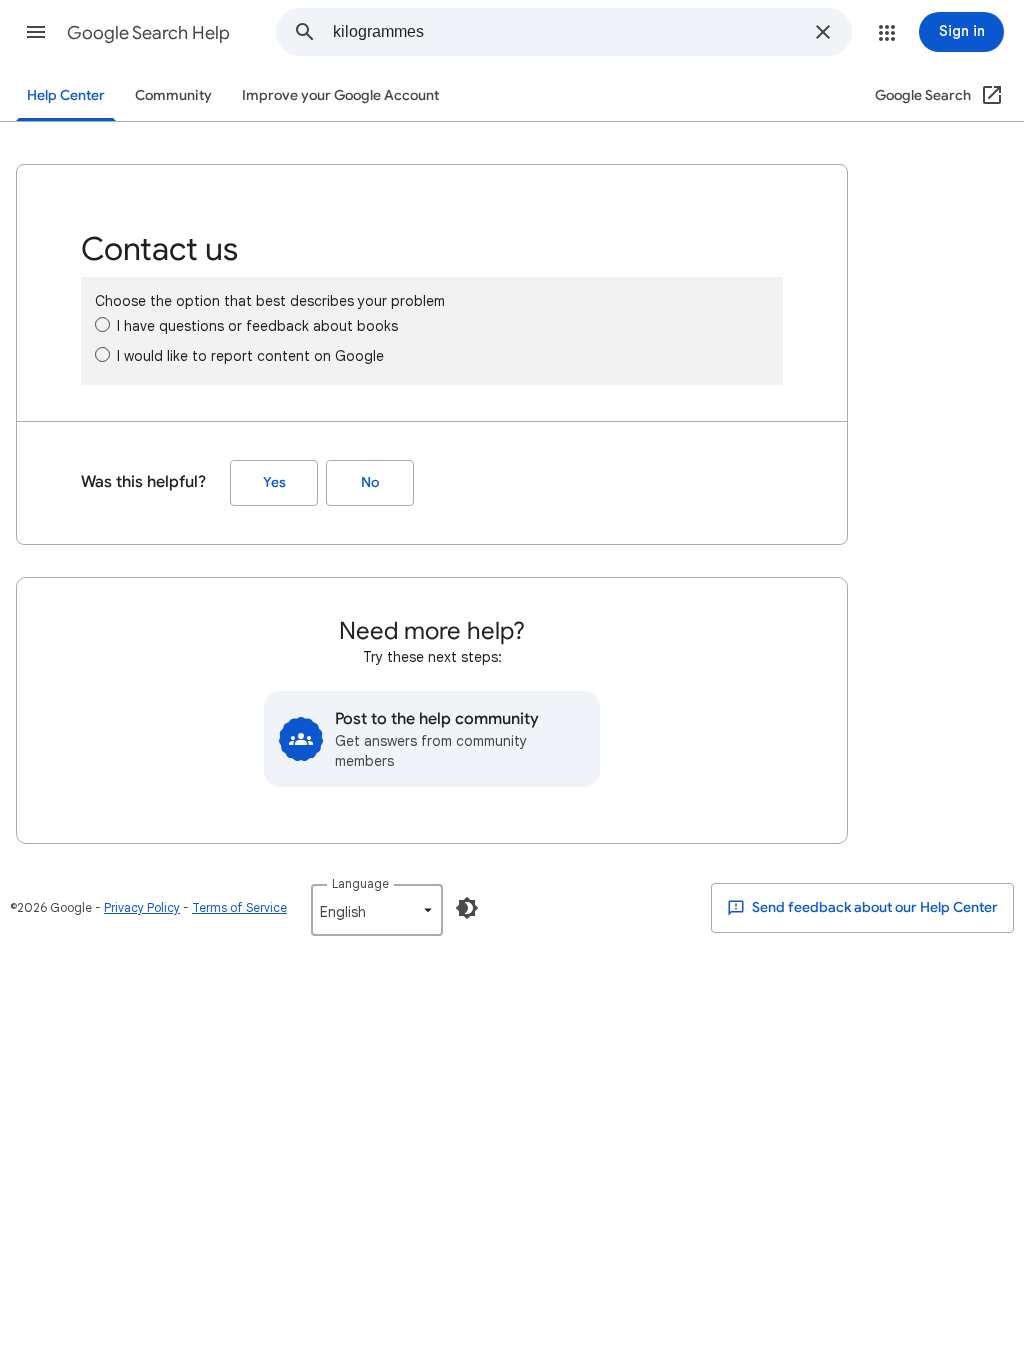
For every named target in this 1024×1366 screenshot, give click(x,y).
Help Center (66, 95)
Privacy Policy (142, 907)
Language (360, 883)
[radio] (102, 324)
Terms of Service (239, 907)
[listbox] (377, 910)
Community (173, 95)
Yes (274, 482)
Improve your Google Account (340, 95)
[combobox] (567, 32)
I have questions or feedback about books (257, 326)
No (370, 482)
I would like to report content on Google (250, 356)
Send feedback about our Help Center (873, 907)
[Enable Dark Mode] (467, 908)
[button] (36, 32)
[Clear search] (823, 32)
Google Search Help (148, 33)
